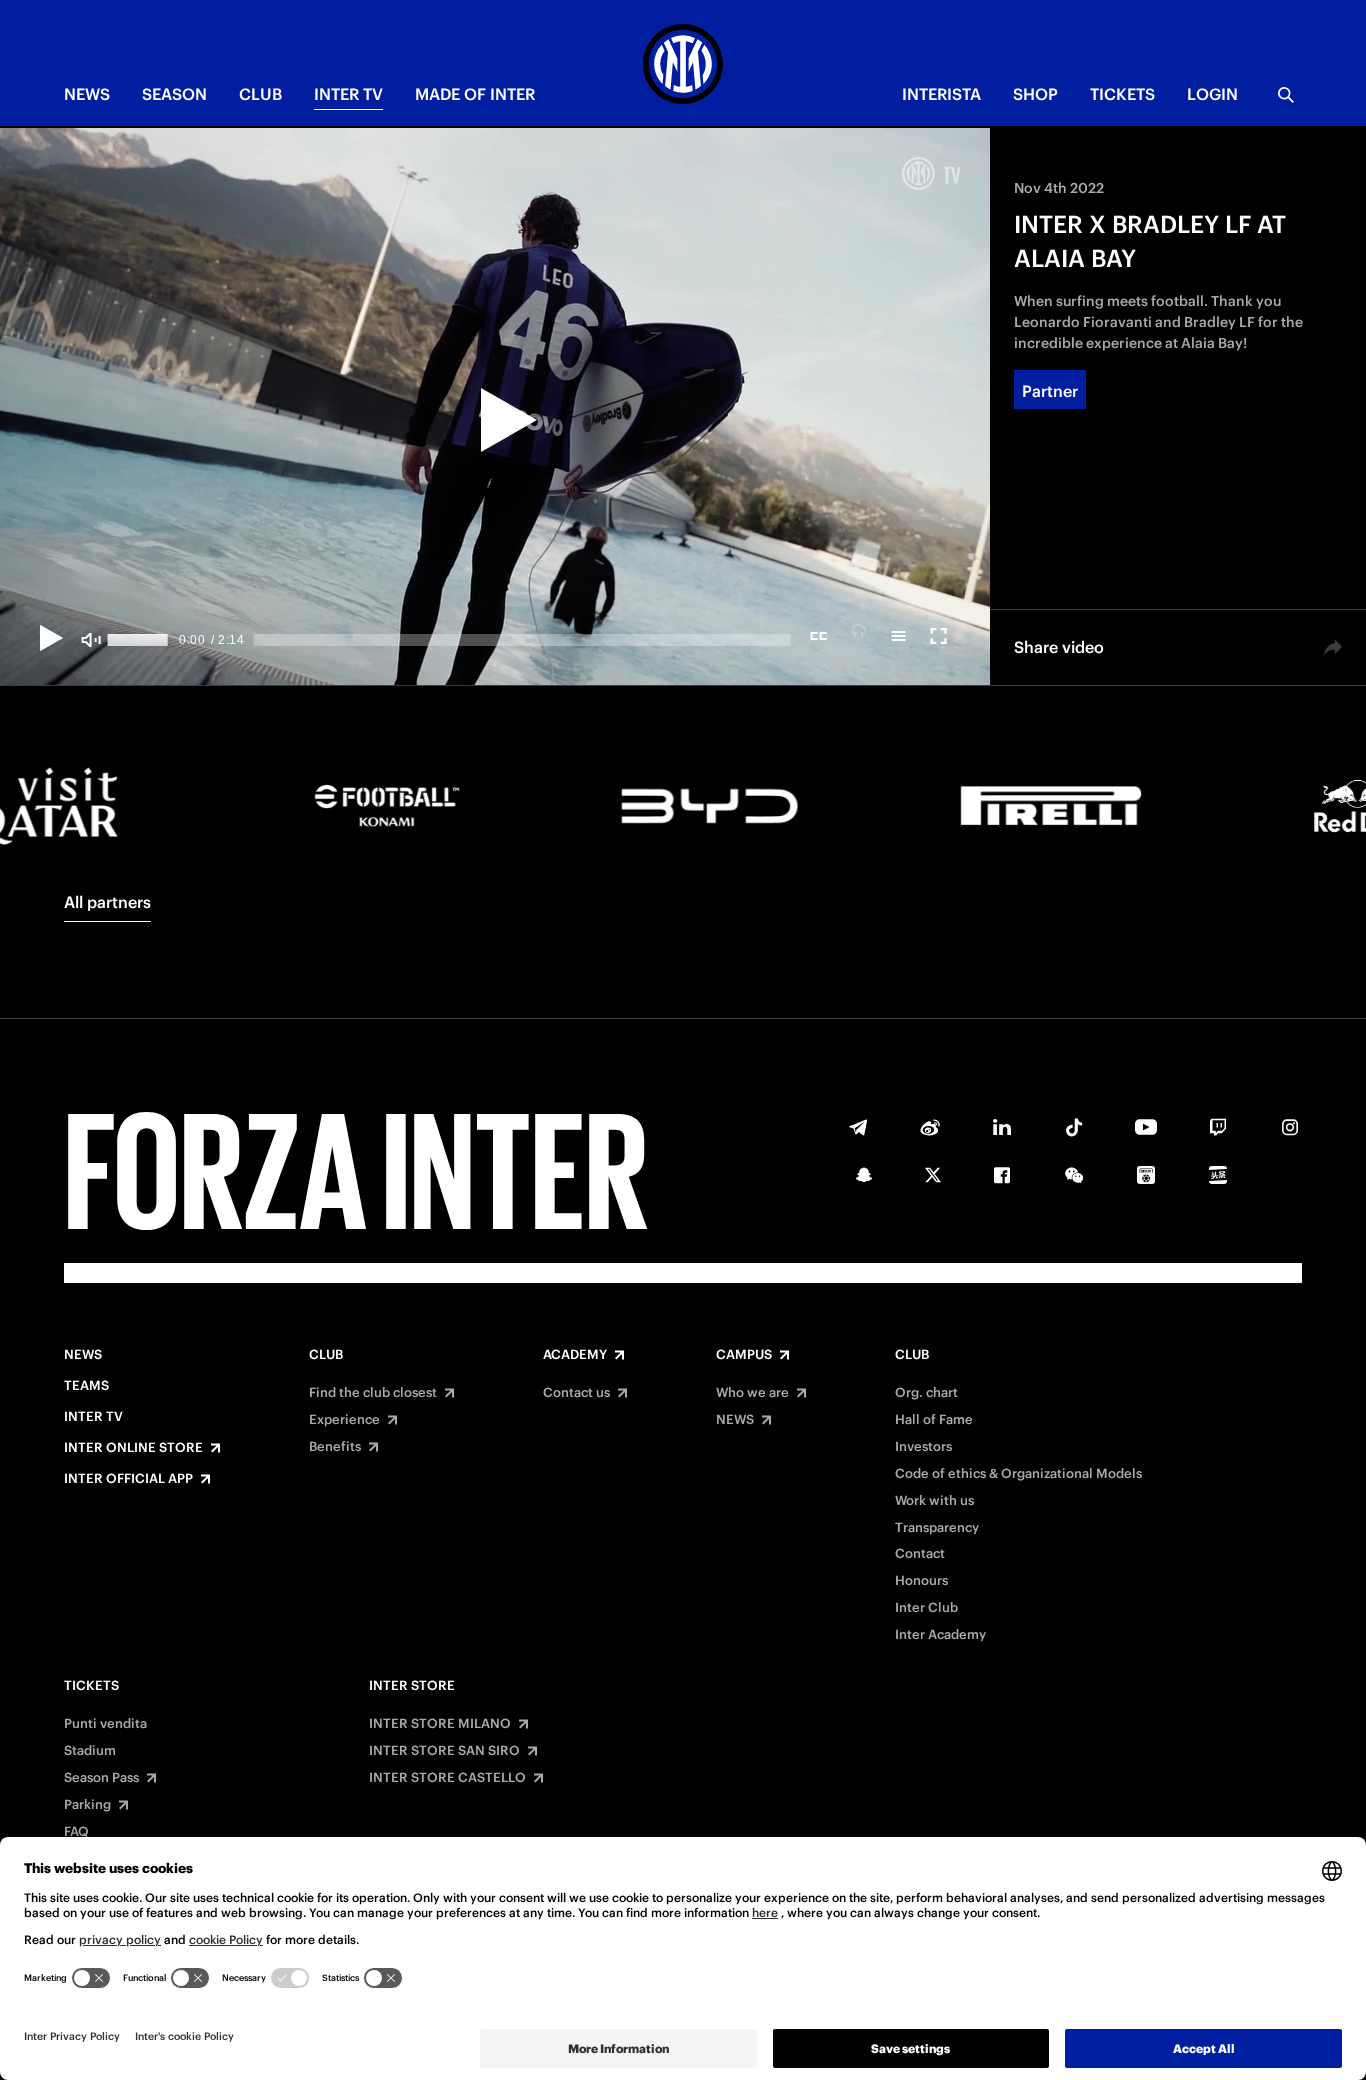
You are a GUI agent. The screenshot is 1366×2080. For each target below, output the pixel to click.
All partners (107, 902)
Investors (923, 1447)
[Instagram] (1290, 1127)
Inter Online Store (133, 1448)
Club (326, 1355)
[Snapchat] (864, 1175)
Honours (921, 1581)
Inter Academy (940, 1635)
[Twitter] (933, 1175)
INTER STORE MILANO (440, 1724)
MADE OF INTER (475, 94)
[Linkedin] (1002, 1127)
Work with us (934, 1501)
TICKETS (1122, 94)
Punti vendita (105, 1724)
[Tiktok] (1074, 1127)
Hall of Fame (934, 1420)
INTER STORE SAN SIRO (444, 1751)
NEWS (87, 94)
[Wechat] (1074, 1175)
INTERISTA (941, 94)
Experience (344, 1420)
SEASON (174, 94)
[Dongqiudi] (1146, 1175)
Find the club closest (373, 1393)
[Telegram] (858, 1127)
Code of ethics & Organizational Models (1018, 1474)
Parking (87, 1805)
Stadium (90, 1751)
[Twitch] (1218, 1127)
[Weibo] (930, 1127)
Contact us (576, 1393)
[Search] (1286, 95)
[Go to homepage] (683, 67)
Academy (575, 1355)
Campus (744, 1355)
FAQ (76, 1832)
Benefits (335, 1447)
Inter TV (348, 94)
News (83, 1355)
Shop (1035, 94)
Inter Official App (128, 1479)
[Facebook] (1002, 1175)
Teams (86, 1386)
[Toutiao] (1218, 1175)
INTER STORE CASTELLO (447, 1778)
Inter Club (926, 1608)
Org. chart (926, 1393)
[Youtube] (1146, 1127)
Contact (920, 1554)
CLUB (260, 94)
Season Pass (101, 1778)
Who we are (752, 1393)
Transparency (937, 1528)
